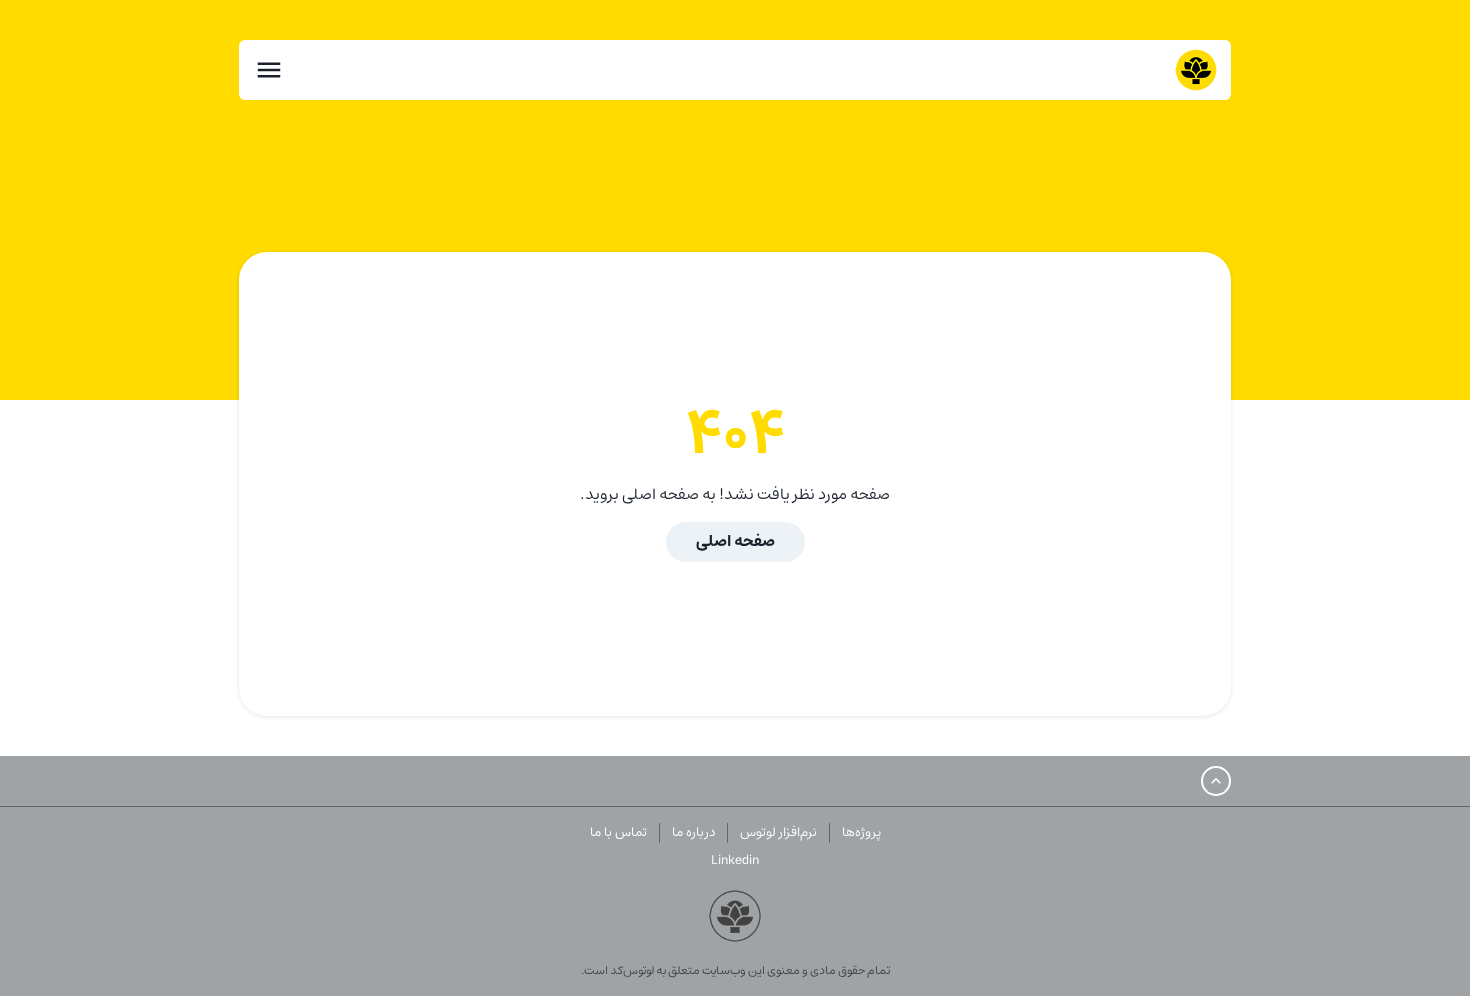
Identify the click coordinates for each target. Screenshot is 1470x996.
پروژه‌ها (861, 833)
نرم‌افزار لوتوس (778, 833)
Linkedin (735, 861)
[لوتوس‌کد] (1196, 70)
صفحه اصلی (735, 541)
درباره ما (693, 833)
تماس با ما (618, 833)
